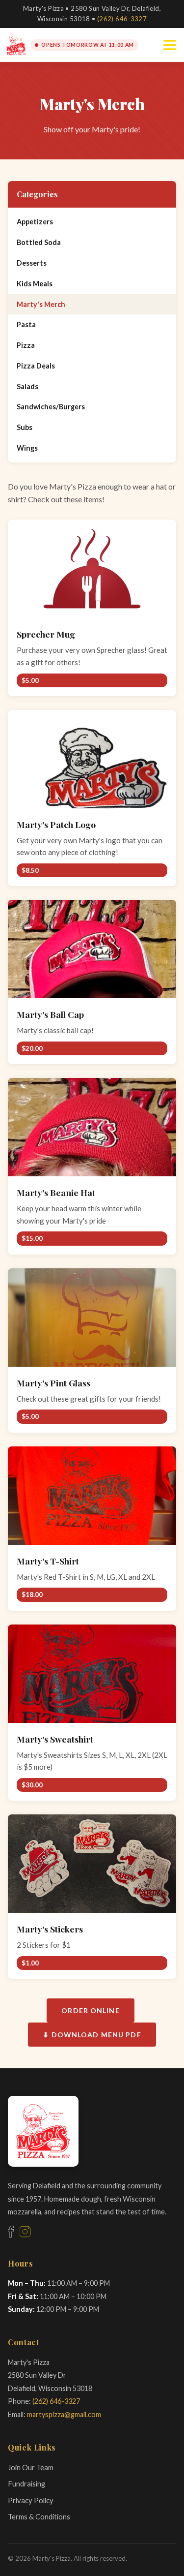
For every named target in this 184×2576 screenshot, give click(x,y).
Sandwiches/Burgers (51, 407)
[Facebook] (11, 2232)
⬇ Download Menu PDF (92, 2035)
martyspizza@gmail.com (64, 2414)
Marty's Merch (41, 304)
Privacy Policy (31, 2500)
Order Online (90, 2010)
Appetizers (35, 222)
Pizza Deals (36, 366)
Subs (25, 427)
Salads (27, 386)
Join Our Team (31, 2467)
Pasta (26, 324)
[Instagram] (25, 2232)
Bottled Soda (39, 242)
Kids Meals (35, 284)
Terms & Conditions (39, 2516)
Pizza (26, 345)
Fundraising (26, 2484)
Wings (27, 448)
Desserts (32, 263)
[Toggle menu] (170, 45)
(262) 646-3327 (122, 19)
